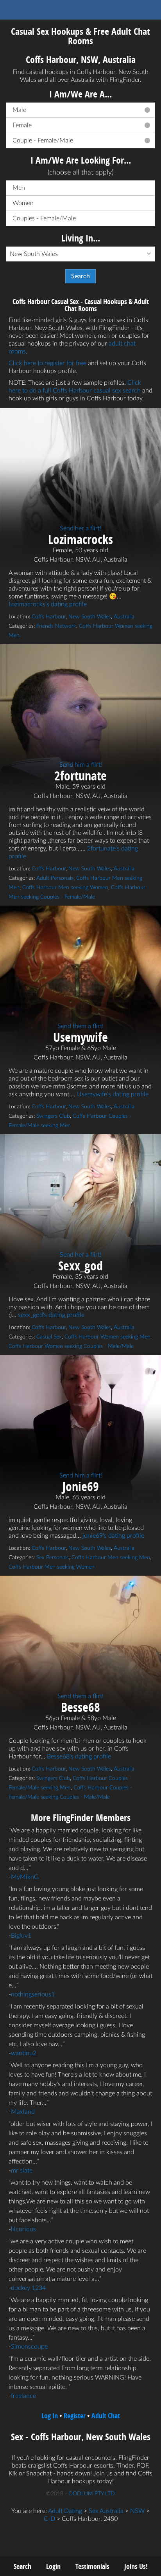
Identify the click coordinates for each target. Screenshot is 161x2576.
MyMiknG (25, 1877)
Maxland (23, 2112)
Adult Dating (65, 2511)
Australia (124, 617)
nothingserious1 (33, 1994)
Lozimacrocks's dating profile (48, 604)
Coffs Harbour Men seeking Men (111, 1558)
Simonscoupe (29, 2347)
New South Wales (90, 617)
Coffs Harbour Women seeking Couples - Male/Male (71, 1346)
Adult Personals (55, 878)
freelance (23, 2396)
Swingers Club (53, 1116)
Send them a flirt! (80, 1026)
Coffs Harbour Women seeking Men (107, 1337)
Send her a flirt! (80, 528)
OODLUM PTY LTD (92, 2494)
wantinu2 (24, 2053)
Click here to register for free (47, 363)
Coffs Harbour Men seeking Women (65, 888)
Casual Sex (49, 1337)
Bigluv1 (21, 1936)
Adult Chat (106, 2416)
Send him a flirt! (81, 765)
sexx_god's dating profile (51, 1315)
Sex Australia (106, 2511)
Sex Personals (53, 1558)
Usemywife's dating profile (113, 1094)
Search (22, 2566)
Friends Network (56, 626)
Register (75, 2416)
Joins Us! (136, 2566)
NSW (137, 2511)
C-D (49, 2519)
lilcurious (23, 2229)
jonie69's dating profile (113, 1536)
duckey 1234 (28, 2288)
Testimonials (92, 2566)
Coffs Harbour (49, 617)
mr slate (22, 2171)
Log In (50, 2416)
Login (53, 2566)
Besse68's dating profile (79, 1756)
